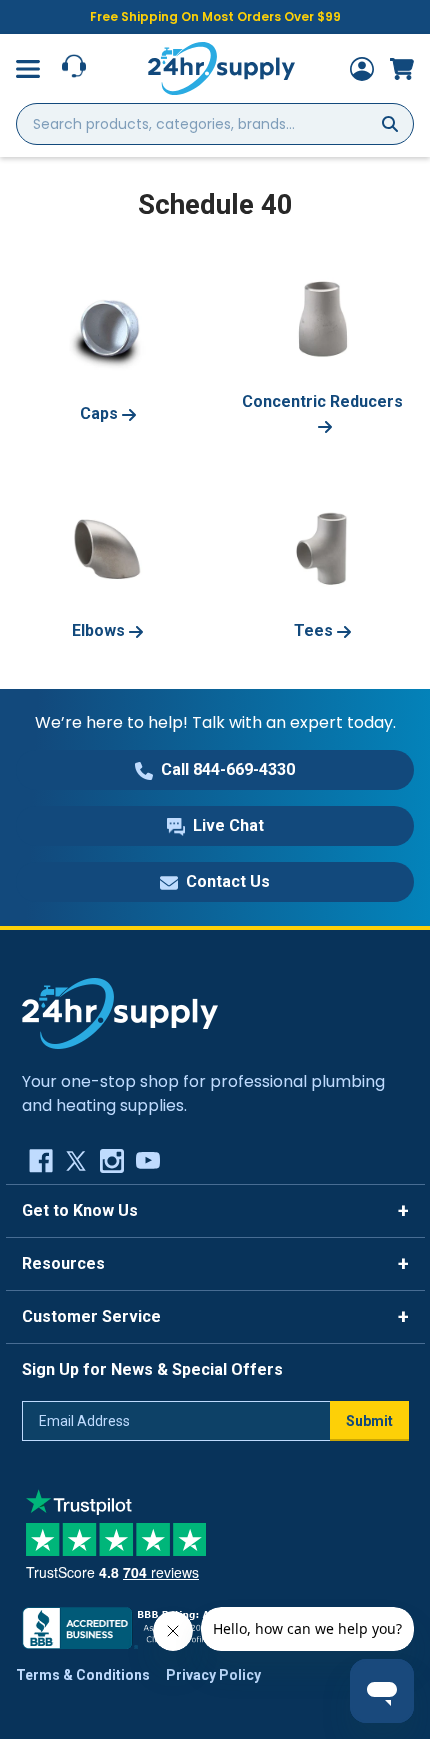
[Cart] (402, 69)
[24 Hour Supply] (120, 1012)
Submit (369, 1421)
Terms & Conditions (83, 1675)
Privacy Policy (213, 1675)
